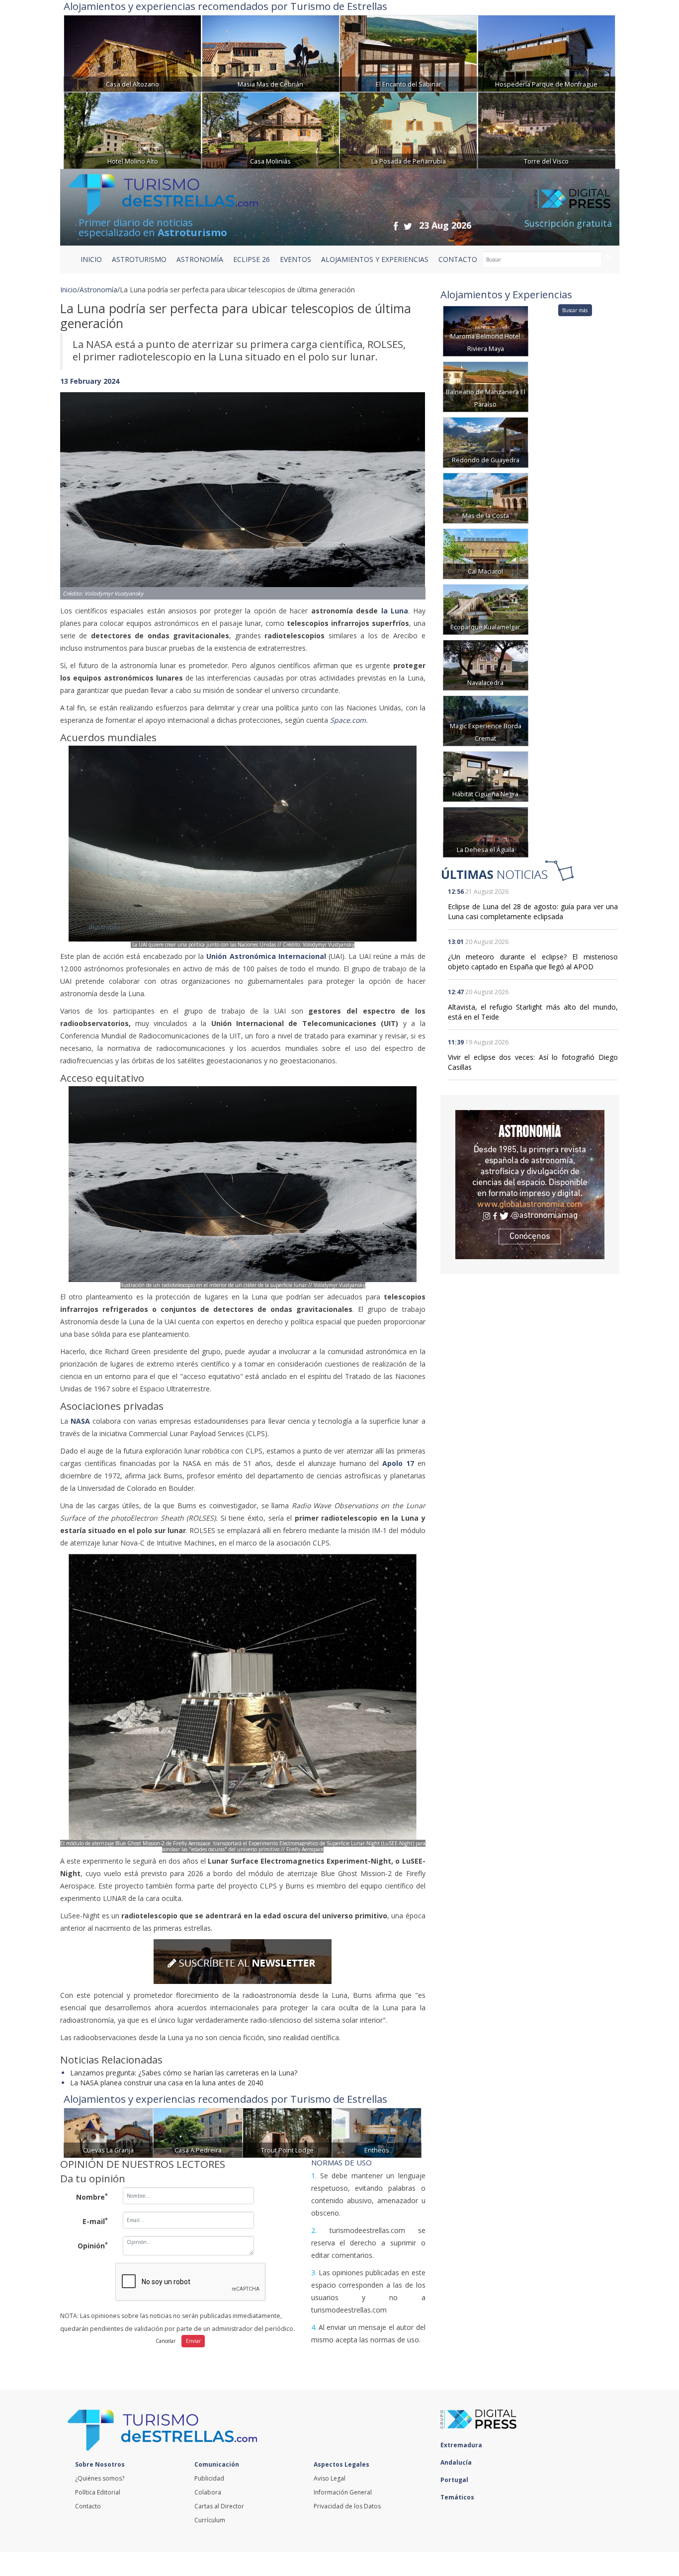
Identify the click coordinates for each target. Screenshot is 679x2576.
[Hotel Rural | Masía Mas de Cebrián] (271, 52)
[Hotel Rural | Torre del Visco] (547, 129)
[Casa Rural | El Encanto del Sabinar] (408, 52)
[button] (87, 486)
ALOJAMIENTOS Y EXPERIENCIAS (375, 259)
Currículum (210, 2520)
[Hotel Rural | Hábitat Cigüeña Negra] (486, 776)
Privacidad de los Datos (347, 2506)
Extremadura (462, 2445)
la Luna (395, 611)
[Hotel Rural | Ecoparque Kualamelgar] (486, 609)
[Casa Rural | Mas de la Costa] (486, 497)
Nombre (92, 2197)
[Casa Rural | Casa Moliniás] (271, 129)
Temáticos (458, 2497)
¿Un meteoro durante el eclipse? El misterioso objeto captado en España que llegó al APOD (533, 962)
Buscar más (575, 310)
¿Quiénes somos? (100, 2478)
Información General (343, 2492)
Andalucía (457, 2462)
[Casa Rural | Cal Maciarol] (486, 553)
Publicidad (209, 2478)
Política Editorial (98, 2492)
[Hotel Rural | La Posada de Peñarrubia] (408, 129)
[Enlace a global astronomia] (530, 1185)
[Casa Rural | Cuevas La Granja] (108, 2132)
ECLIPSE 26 (252, 259)
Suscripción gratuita (568, 223)
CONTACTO (458, 259)
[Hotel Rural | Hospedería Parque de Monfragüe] (547, 52)
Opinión (93, 2245)
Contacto (88, 2506)
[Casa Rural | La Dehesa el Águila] (486, 831)
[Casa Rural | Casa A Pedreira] (198, 2132)
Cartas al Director (219, 2506)
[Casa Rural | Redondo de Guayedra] (486, 442)
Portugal (455, 2480)
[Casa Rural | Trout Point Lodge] (287, 2132)
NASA (80, 1421)
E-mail (95, 2221)
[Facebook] (396, 226)
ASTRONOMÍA (200, 259)
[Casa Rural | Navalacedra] (486, 664)
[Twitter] (408, 226)
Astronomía (98, 290)
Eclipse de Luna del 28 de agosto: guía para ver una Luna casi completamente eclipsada (533, 911)
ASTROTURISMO (139, 259)
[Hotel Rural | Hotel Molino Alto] (132, 129)
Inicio (91, 259)
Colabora (208, 2492)
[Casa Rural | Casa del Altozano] (132, 52)
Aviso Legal (330, 2478)
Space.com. (351, 720)
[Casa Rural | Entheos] (377, 2132)
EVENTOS (296, 259)
